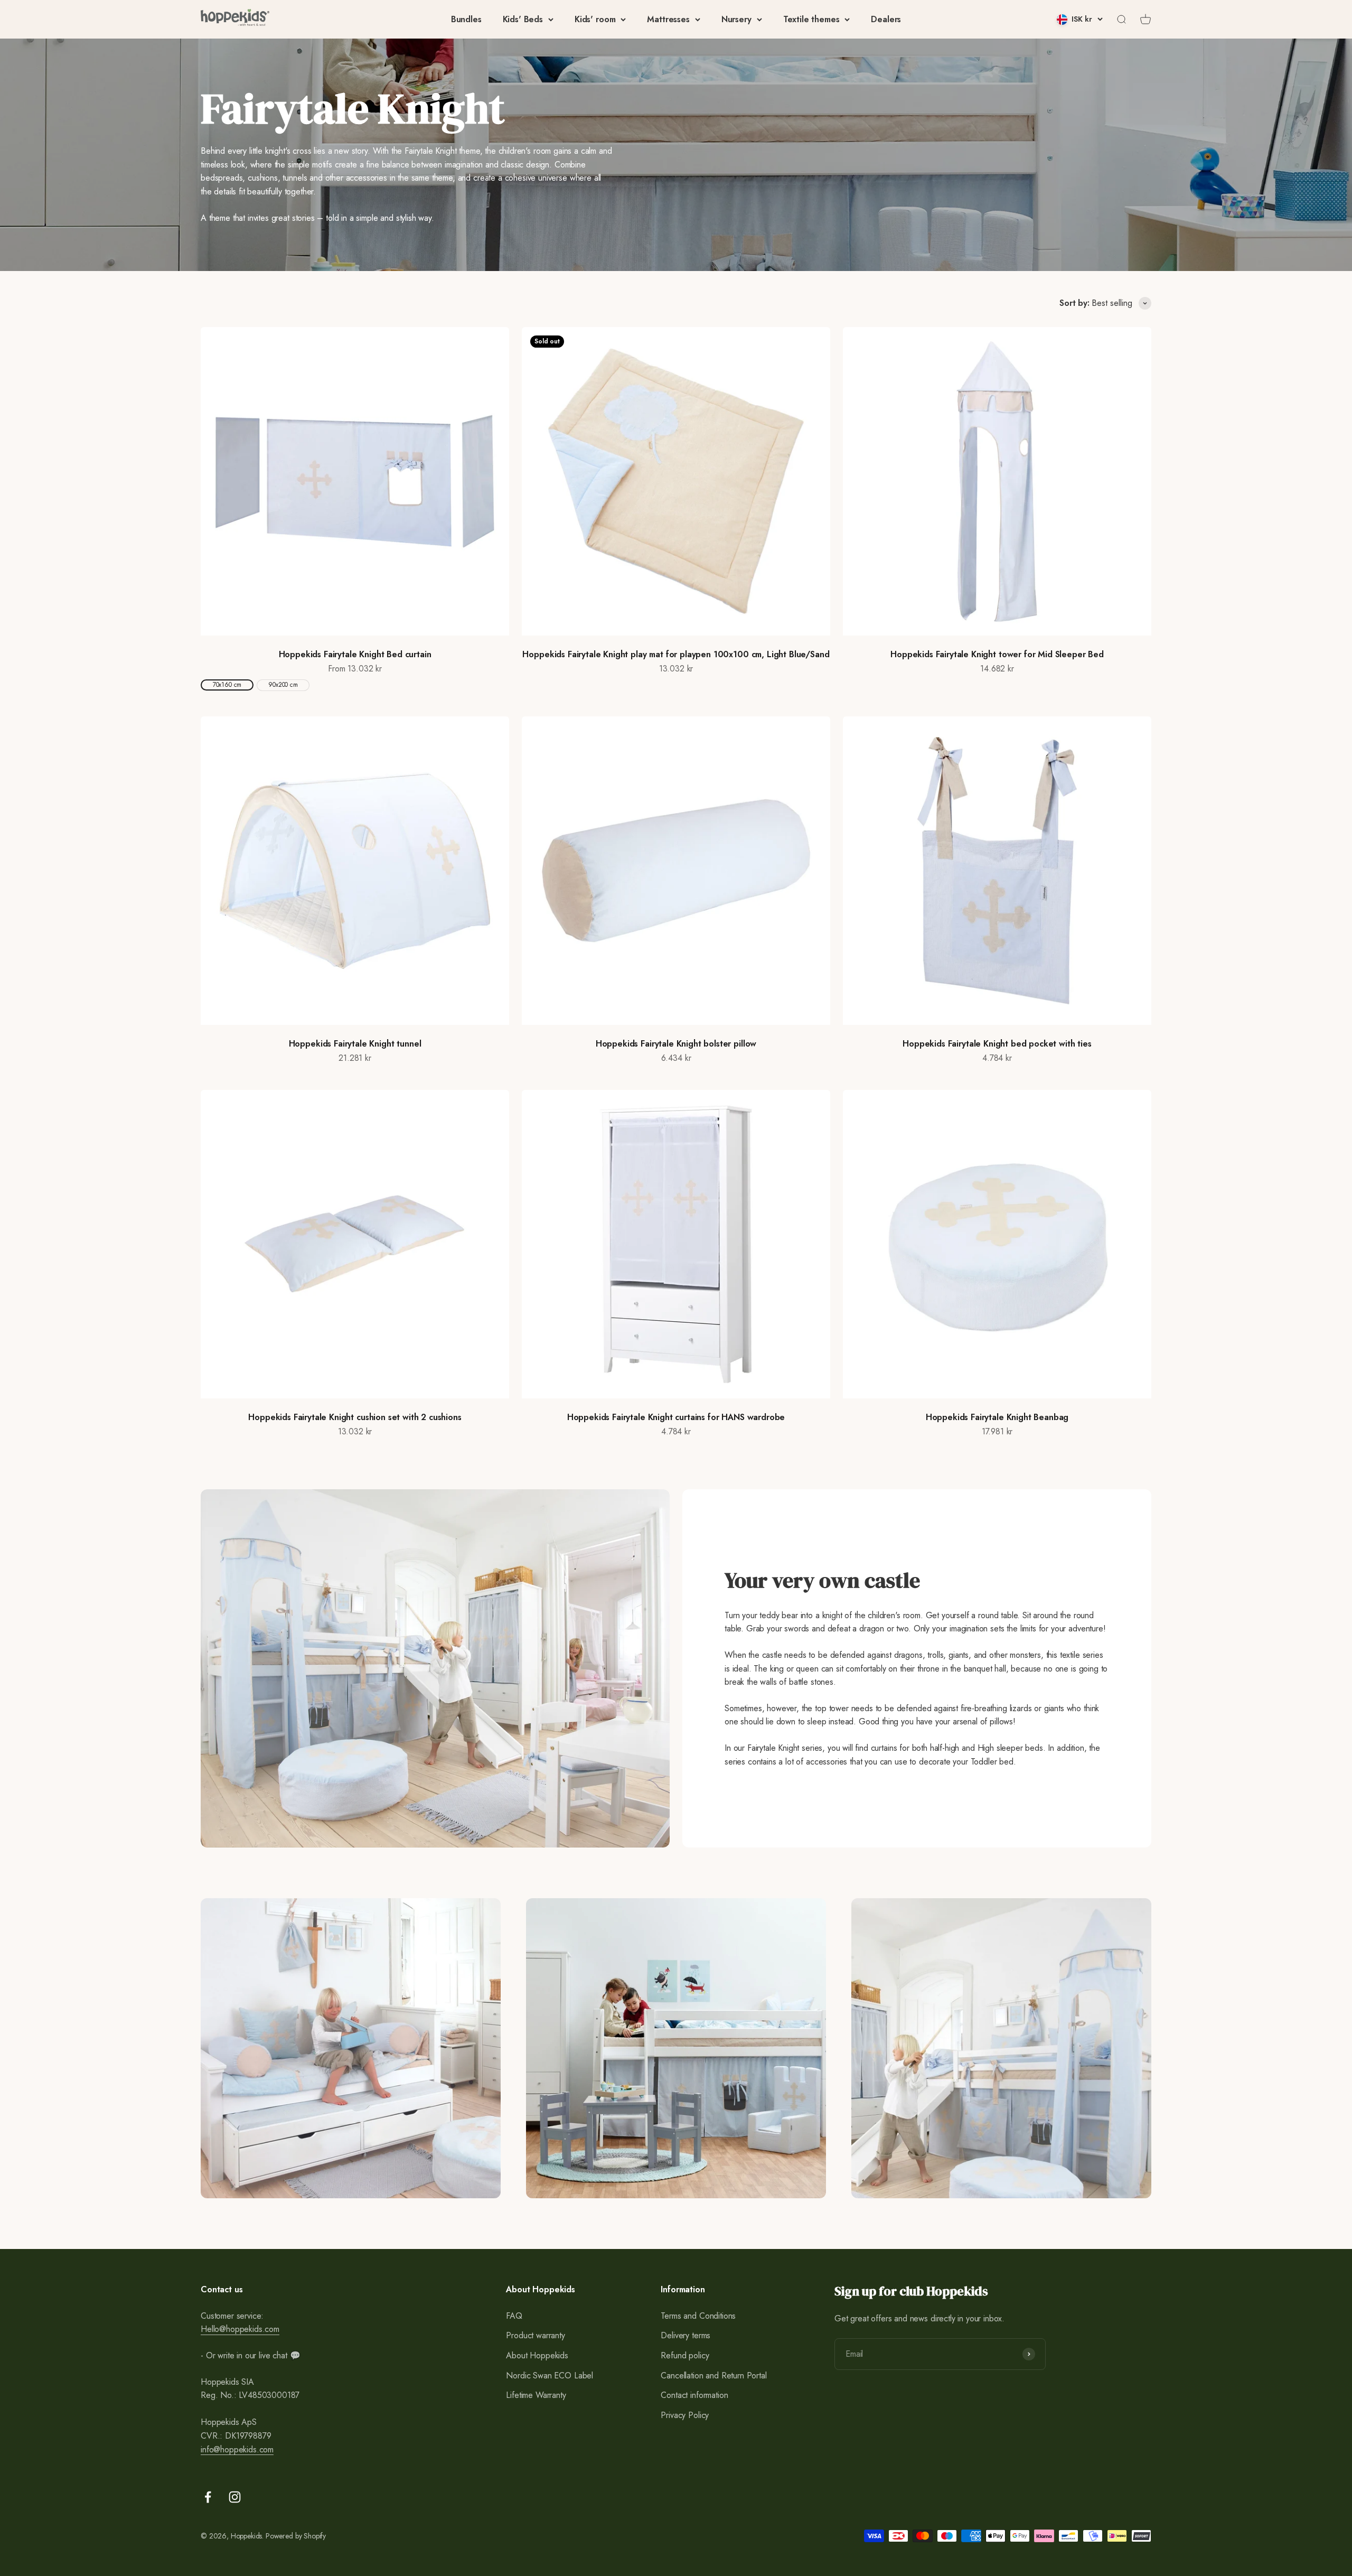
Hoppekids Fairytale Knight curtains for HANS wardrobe (676, 1417)
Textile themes (811, 19)
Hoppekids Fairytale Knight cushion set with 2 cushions (355, 1417)
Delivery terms (686, 2335)
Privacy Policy (685, 2415)
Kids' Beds (523, 19)
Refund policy (685, 2355)
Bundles (466, 19)
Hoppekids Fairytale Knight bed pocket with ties (997, 1044)
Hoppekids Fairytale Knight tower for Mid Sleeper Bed (997, 654)
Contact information (694, 2395)
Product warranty (535, 2335)
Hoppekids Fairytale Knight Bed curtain (355, 654)
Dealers (886, 19)
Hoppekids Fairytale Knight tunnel (355, 1044)
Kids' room (595, 19)
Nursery (736, 19)
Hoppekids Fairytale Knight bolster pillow (676, 1044)
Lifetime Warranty (536, 2395)
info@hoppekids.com (237, 2449)
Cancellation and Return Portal (713, 2376)
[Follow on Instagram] (235, 2497)
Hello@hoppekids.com (240, 2329)
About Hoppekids (537, 2355)
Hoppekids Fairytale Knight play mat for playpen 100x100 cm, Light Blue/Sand (676, 654)
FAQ (514, 2316)
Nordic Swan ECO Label (550, 2376)
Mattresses (668, 19)
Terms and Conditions (698, 2316)
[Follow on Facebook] (208, 2497)
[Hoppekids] (235, 19)
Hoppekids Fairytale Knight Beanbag (997, 1417)
